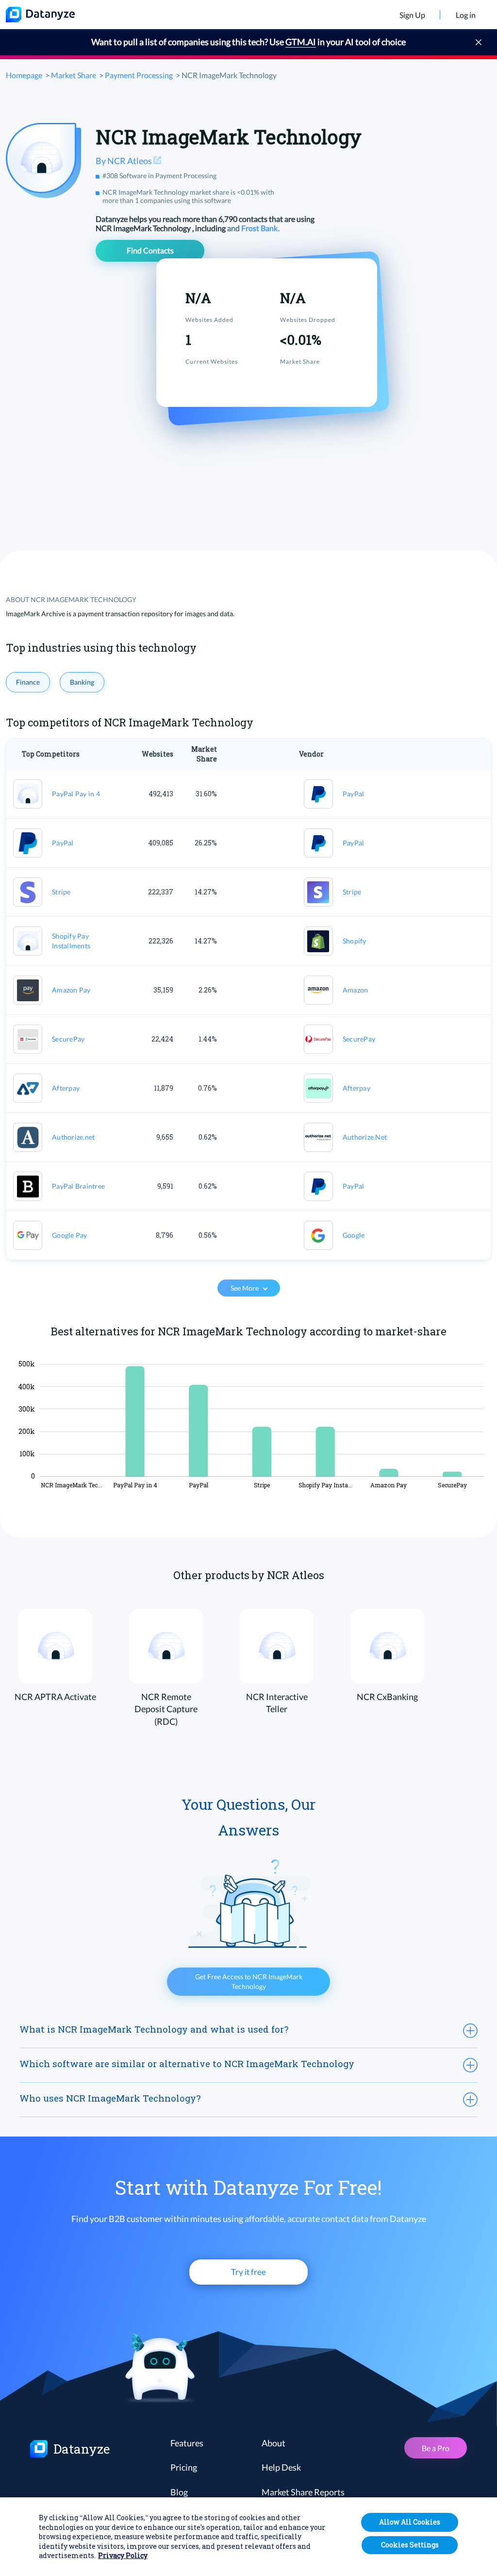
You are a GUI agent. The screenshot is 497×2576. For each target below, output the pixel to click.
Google (354, 1235)
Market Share (74, 75)
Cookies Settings (410, 2545)
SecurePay (68, 1039)
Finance (28, 682)
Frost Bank (260, 228)
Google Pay (70, 1235)
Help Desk (281, 2467)
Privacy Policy (123, 2555)
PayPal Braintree (78, 1186)
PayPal (354, 794)
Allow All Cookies (410, 2522)
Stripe (61, 892)
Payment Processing (139, 75)
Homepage (24, 75)
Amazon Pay (71, 990)
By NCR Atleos (124, 161)
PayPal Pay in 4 (76, 794)
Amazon (356, 990)
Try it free (248, 2272)
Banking (82, 682)
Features (187, 2443)
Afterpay (66, 1088)
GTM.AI (301, 42)
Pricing (184, 2467)
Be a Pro (436, 2448)
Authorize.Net (365, 1137)
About (273, 2443)
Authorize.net (73, 1137)
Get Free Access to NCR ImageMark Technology (249, 1981)
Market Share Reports (303, 2492)
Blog (179, 2492)
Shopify (355, 941)
